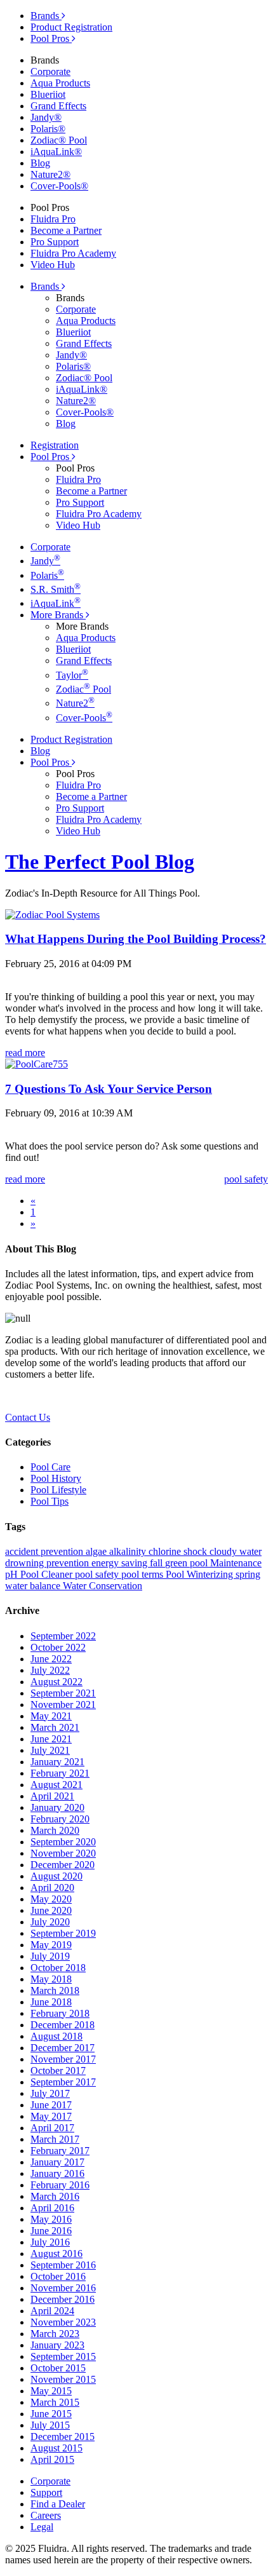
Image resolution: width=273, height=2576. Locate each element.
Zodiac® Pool (59, 140)
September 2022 (63, 1636)
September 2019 (63, 1933)
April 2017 (52, 2128)
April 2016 (52, 2208)
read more (25, 1053)
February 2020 (60, 1819)
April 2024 (52, 2311)
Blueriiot (48, 94)
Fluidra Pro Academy (73, 253)
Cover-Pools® (59, 186)
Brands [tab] (46, 16)
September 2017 (63, 2082)
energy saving (121, 1563)
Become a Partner (66, 230)
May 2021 (51, 1716)
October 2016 (58, 2276)
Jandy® (46, 117)
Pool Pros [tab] (51, 38)
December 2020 (63, 1865)
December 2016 (63, 2299)
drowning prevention (48, 1563)
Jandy (45, 561)
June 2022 (51, 1659)
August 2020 (57, 1876)
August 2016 (57, 2254)
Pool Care (50, 1467)
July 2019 (50, 1956)
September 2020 (63, 1842)
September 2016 (63, 2265)
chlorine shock (179, 1551)
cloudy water (236, 1551)
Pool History (56, 1478)
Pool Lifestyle (58, 1490)
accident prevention (45, 1551)
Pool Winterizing (201, 1574)
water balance (34, 1586)
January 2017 (57, 2162)
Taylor (72, 675)
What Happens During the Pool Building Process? (136, 939)
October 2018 (58, 1968)
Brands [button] (46, 286)
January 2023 (57, 2345)
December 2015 (63, 2437)
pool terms (143, 1574)
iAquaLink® (56, 152)
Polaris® (48, 129)
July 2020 (50, 1922)
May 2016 (51, 2219)
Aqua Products (60, 83)
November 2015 (63, 2379)
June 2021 (51, 1739)
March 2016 (55, 2196)
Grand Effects (58, 106)
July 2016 (50, 2242)
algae (97, 1551)
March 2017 (55, 2139)
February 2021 (60, 1773)
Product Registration (71, 27)
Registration (55, 445)
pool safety (98, 1574)
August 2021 (57, 1785)
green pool (188, 1563)
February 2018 (60, 2013)
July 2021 (50, 1750)
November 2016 (63, 2288)
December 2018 (63, 2025)
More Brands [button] (58, 615)
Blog (40, 163)
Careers (46, 2515)
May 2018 (51, 1979)
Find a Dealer (58, 2504)
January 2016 (57, 2173)
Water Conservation (103, 1586)
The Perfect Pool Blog (100, 862)
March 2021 (55, 1727)
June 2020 (51, 1910)
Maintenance (236, 1563)
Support (46, 2492)
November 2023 (63, 2322)
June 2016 (51, 2231)
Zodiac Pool (83, 689)
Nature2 (75, 703)
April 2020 (52, 1888)
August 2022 (57, 1682)
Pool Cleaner (48, 1574)
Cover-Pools (84, 718)
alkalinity (129, 1551)
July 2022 (50, 1670)
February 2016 (60, 2185)
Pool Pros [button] (51, 457)
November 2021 (63, 1705)
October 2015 (58, 2368)
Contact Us (28, 1417)
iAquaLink (56, 603)
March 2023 (55, 2334)
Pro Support (55, 242)
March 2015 (55, 2402)
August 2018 (57, 2036)
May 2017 (51, 2116)
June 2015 (51, 2414)
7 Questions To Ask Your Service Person (109, 1089)
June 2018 (51, 2002)
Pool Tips (50, 1501)
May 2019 (51, 1945)
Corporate (50, 71)
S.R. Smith (56, 589)
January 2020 (57, 1807)
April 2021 (52, 1796)
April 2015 (52, 2459)
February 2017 (60, 2151)
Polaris (47, 575)
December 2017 (63, 2048)
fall (157, 1563)
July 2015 (50, 2425)
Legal (42, 2527)
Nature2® (50, 174)
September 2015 (63, 2356)
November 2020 (63, 1853)
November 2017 (63, 2059)
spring (248, 1574)
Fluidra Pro (53, 219)
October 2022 (58, 1647)
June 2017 (51, 2105)
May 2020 (51, 1899)
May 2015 (51, 2391)
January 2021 (57, 1762)
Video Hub (53, 265)
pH (13, 1574)
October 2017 (58, 2071)
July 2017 (50, 2093)
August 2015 (57, 2448)
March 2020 (55, 1830)
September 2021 (63, 1693)
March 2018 (55, 1990)
